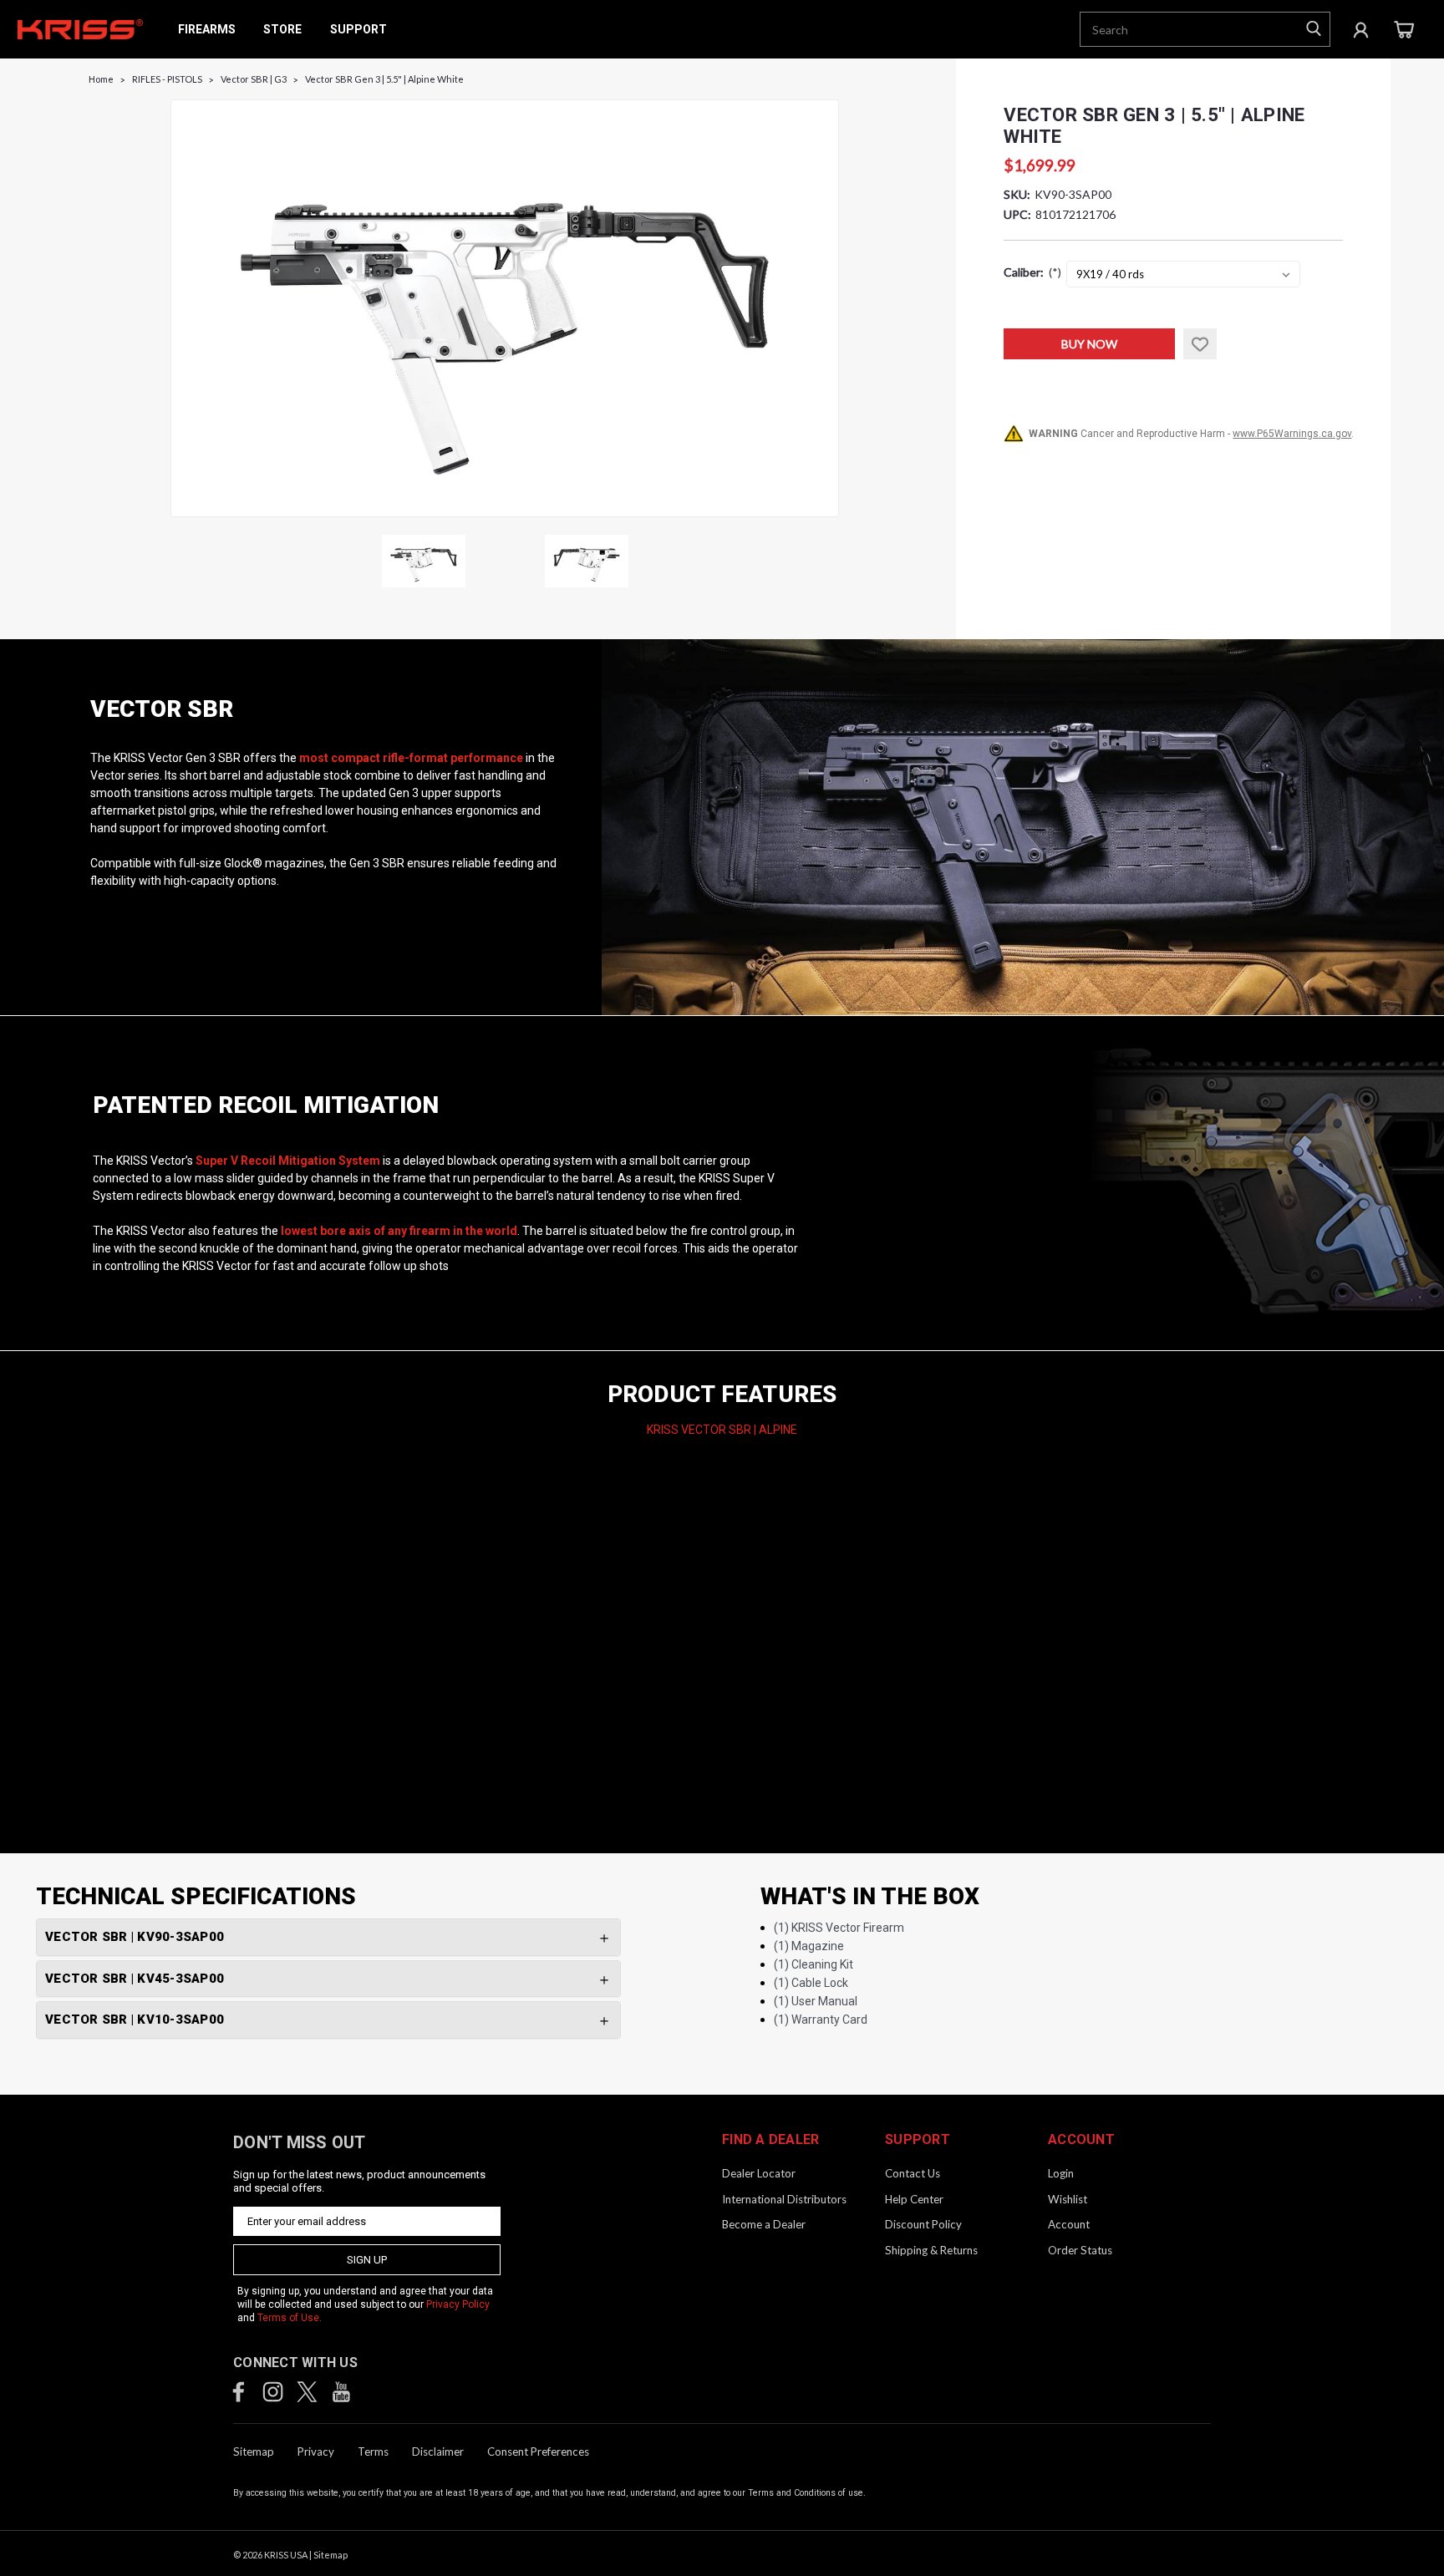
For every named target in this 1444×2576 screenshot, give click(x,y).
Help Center (914, 2199)
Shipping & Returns (931, 2250)
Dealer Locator (759, 2173)
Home (101, 79)
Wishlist (1068, 2199)
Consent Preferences (538, 2452)
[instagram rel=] (273, 2392)
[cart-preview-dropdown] (1403, 30)
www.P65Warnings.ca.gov (1292, 434)
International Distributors (784, 2199)
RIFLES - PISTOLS (167, 79)
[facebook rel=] (239, 2392)
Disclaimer (438, 2452)
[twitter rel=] (307, 2392)
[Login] (1361, 29)
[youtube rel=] (341, 2392)
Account (1069, 2224)
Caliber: (1032, 272)
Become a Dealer (764, 2224)
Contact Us (913, 2173)
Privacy (316, 2452)
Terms (373, 2452)
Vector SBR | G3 (254, 79)
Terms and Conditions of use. (807, 2493)
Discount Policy (923, 2224)
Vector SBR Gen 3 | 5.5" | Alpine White (384, 79)
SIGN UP (367, 2260)
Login (1061, 2173)
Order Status (1080, 2250)
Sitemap (254, 2452)
